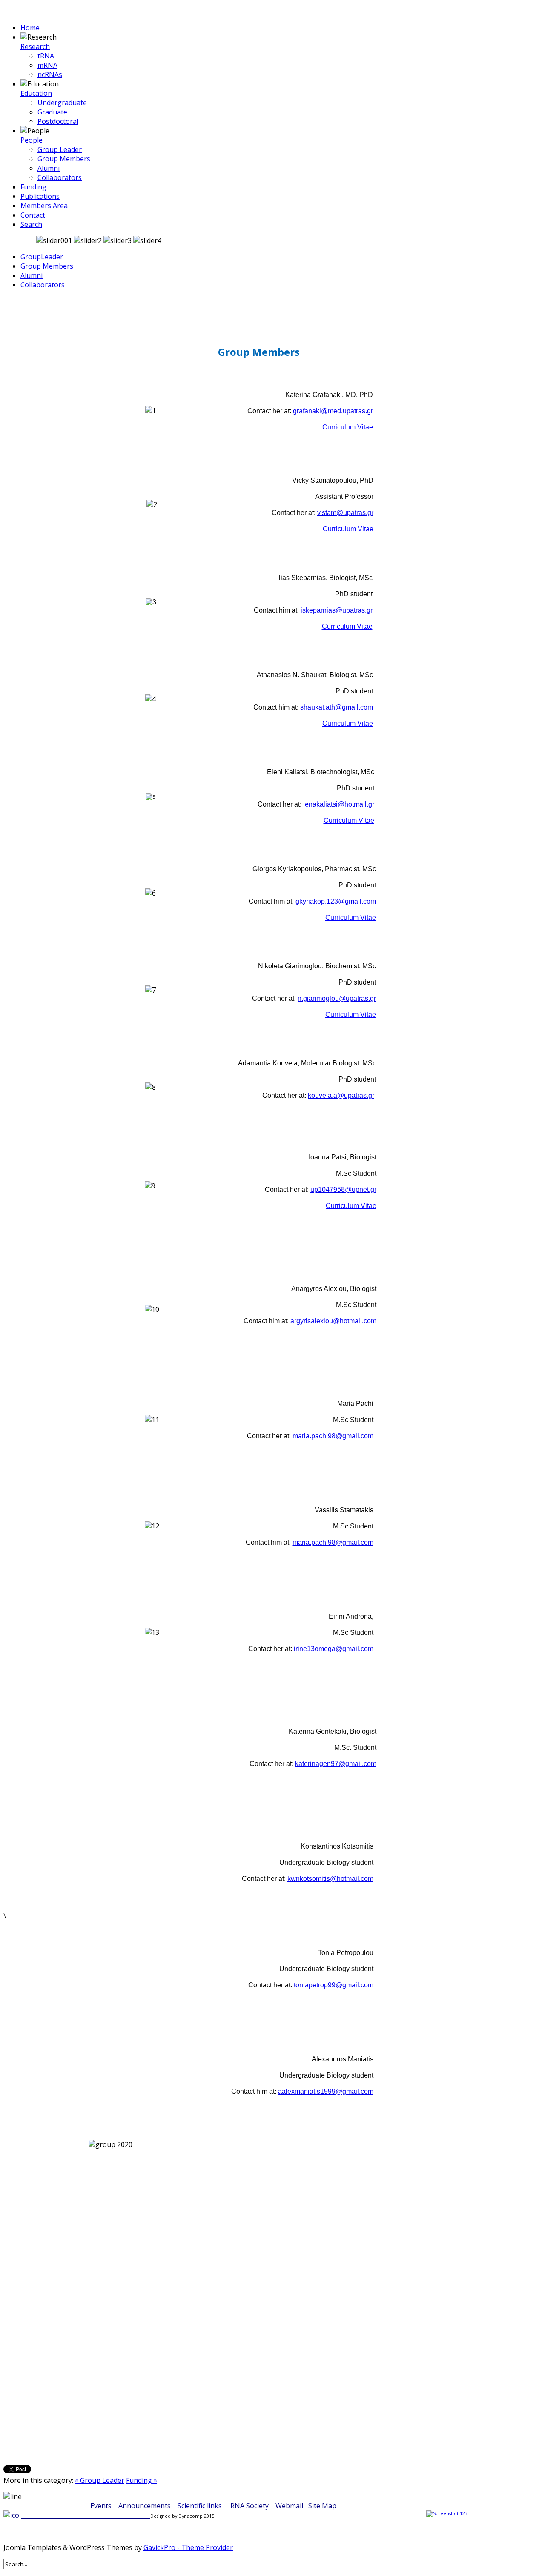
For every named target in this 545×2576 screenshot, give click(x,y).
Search (31, 224)
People (32, 140)
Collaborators (60, 177)
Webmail (289, 2506)
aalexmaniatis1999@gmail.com (326, 2091)
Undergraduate (62, 103)
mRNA (47, 65)
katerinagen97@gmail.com (336, 1764)
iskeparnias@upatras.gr (337, 610)
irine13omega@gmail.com (334, 1649)
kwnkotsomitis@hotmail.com (330, 1879)
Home (30, 28)
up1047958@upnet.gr (343, 1189)
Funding (33, 187)
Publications (40, 196)
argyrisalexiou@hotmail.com (333, 1321)
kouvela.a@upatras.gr (341, 1095)
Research (35, 46)
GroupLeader (42, 257)
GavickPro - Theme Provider (188, 2547)
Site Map (322, 2506)
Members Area (44, 206)
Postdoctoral (58, 121)
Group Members (64, 159)
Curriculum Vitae (348, 427)
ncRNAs (50, 74)
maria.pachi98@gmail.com (333, 1436)
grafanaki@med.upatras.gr (333, 411)
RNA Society (250, 2506)
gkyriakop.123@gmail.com (336, 901)
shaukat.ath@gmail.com (337, 707)
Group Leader (60, 149)
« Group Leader (100, 2480)
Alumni (49, 168)
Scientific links (200, 2506)
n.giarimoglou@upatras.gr (337, 998)
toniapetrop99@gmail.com (334, 1985)
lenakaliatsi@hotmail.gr (339, 804)
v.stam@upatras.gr (345, 513)
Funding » (142, 2480)
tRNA (46, 56)
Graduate (52, 112)
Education (36, 93)
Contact (33, 215)
